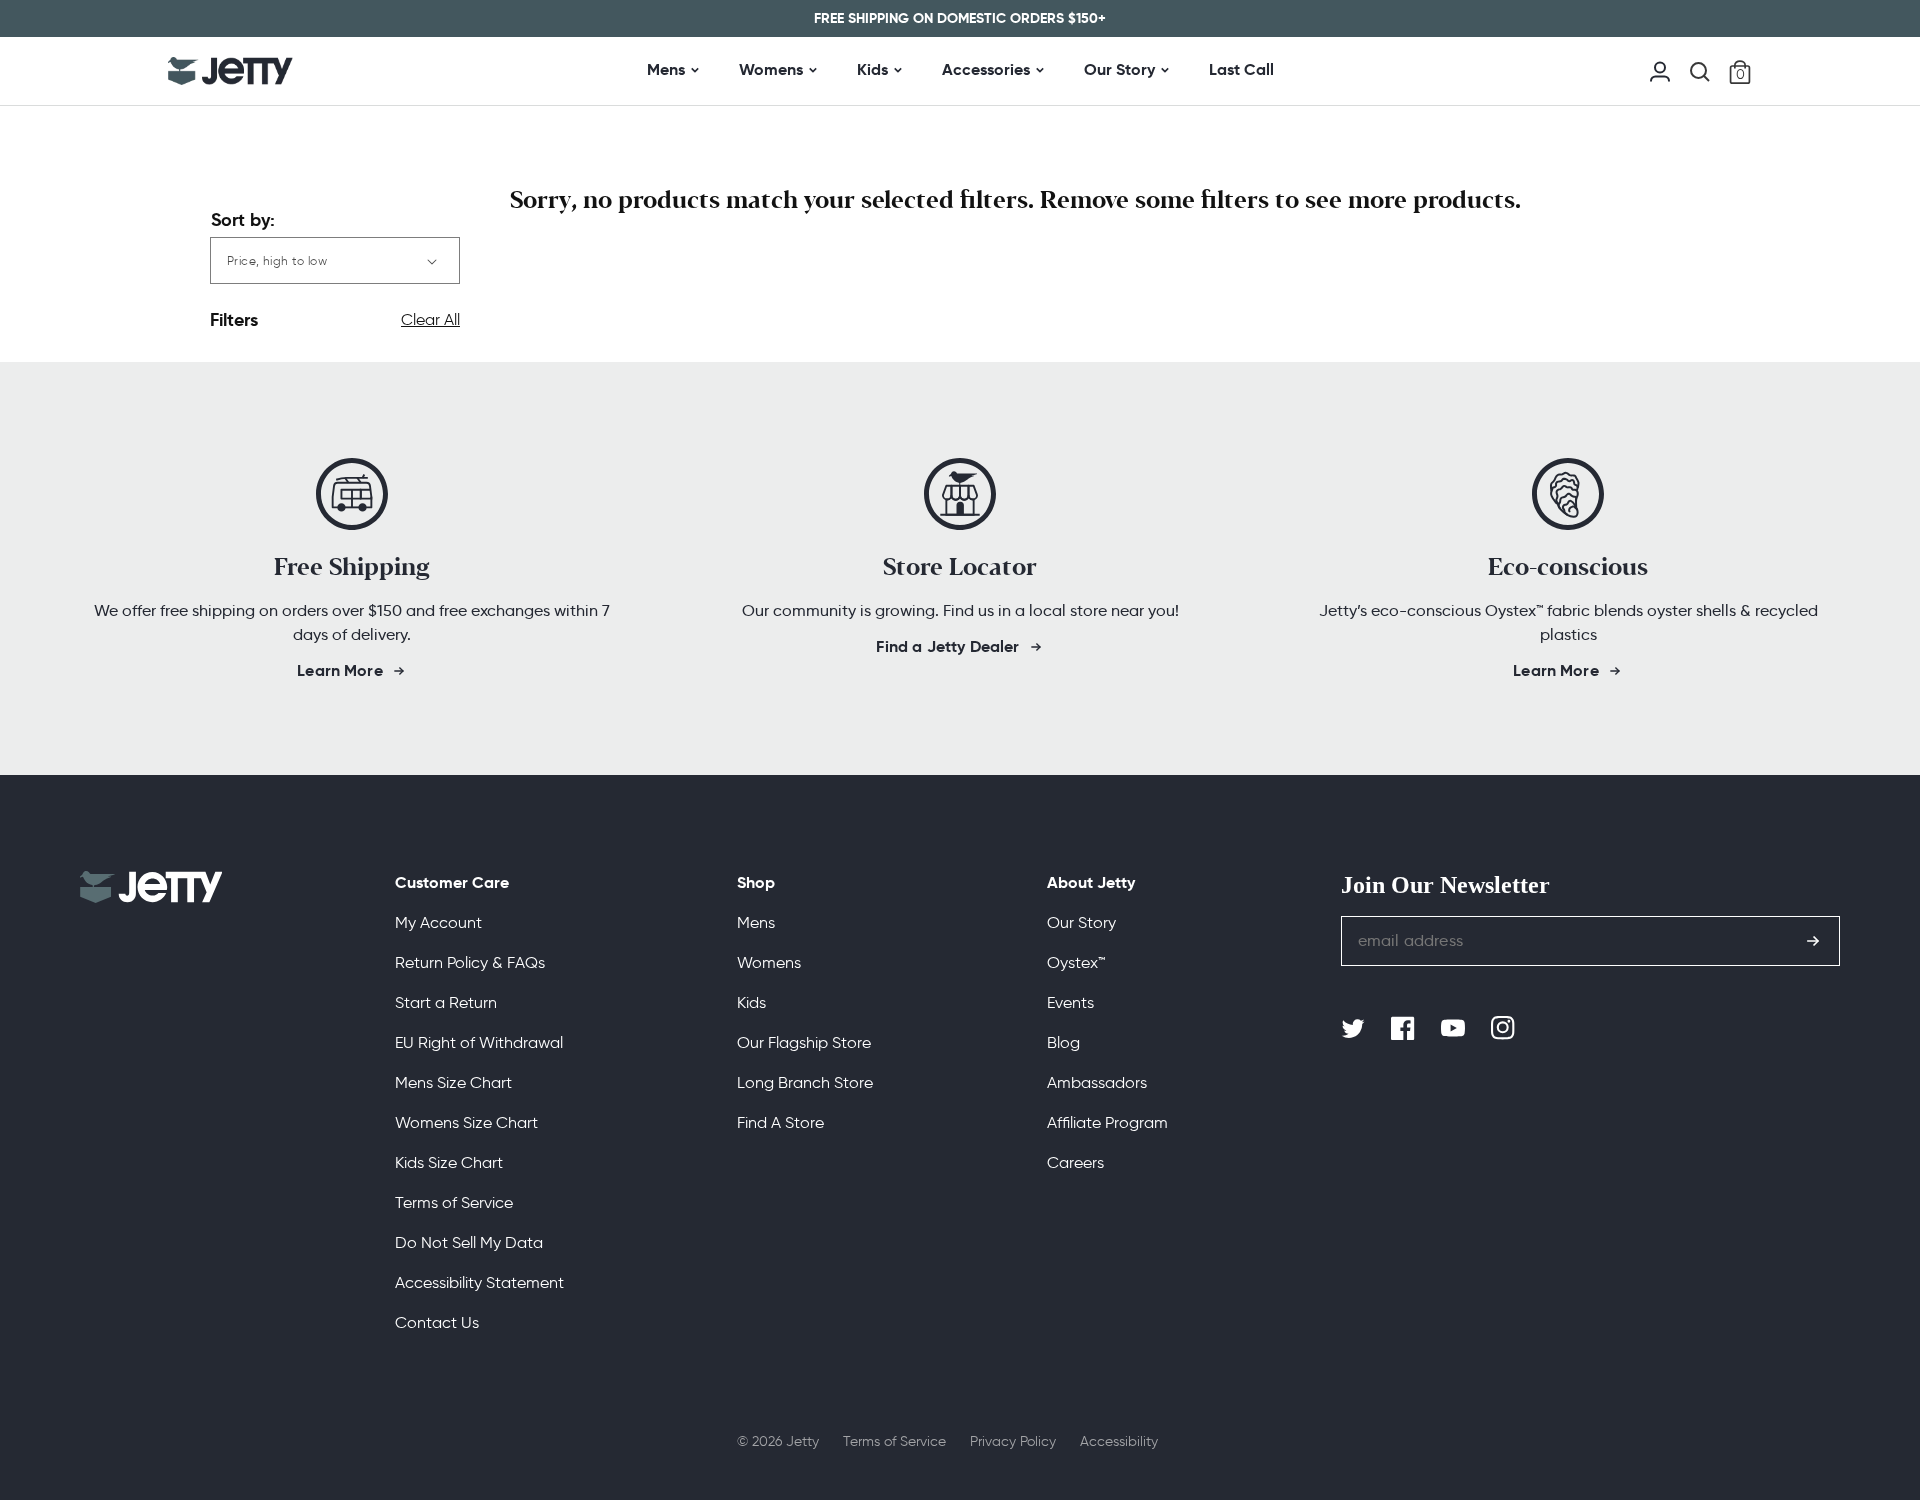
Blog (1063, 1042)
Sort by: (243, 219)
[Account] (1660, 69)
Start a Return (446, 1002)
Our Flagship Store (804, 1042)
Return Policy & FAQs (470, 962)
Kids (872, 69)
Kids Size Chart (449, 1162)
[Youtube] (1455, 1029)
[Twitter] (1355, 1029)
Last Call (1241, 69)
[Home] (230, 71)
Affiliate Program (1107, 1122)
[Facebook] (1405, 1029)
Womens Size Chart (466, 1122)
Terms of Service (454, 1202)
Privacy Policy (1013, 1441)
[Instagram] (1505, 1029)
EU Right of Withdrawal (479, 1042)
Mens (666, 69)
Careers (1075, 1162)
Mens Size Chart (453, 1082)
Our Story (1119, 69)
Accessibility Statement (479, 1282)
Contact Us (437, 1322)
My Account (438, 922)
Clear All (430, 319)
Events (1070, 1002)
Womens (771, 69)
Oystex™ (1076, 962)
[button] (1700, 72)
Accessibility (1119, 1441)
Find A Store (780, 1122)
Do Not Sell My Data (469, 1242)
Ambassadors (1097, 1082)
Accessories (986, 69)
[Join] (1813, 941)
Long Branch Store (805, 1082)
